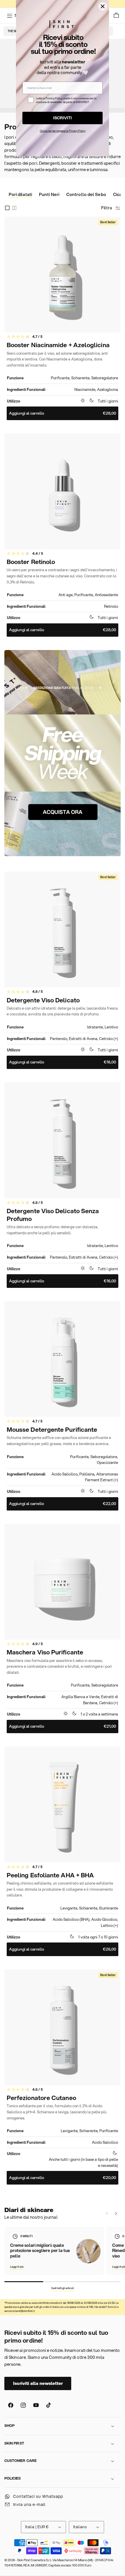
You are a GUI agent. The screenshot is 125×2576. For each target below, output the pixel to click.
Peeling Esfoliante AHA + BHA (50, 1875)
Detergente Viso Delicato (43, 1000)
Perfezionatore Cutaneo (41, 2098)
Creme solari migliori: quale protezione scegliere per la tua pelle (40, 2251)
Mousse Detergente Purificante (52, 1430)
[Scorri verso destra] (116, 2213)
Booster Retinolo (31, 562)
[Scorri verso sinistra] (107, 2213)
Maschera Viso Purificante (45, 1652)
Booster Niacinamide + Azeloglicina (58, 345)
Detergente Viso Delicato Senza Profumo (53, 1215)
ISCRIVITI (63, 118)
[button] (117, 16)
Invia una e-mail (29, 2504)
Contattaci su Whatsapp (38, 2496)
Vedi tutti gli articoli (63, 2288)
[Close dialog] (103, 6)
